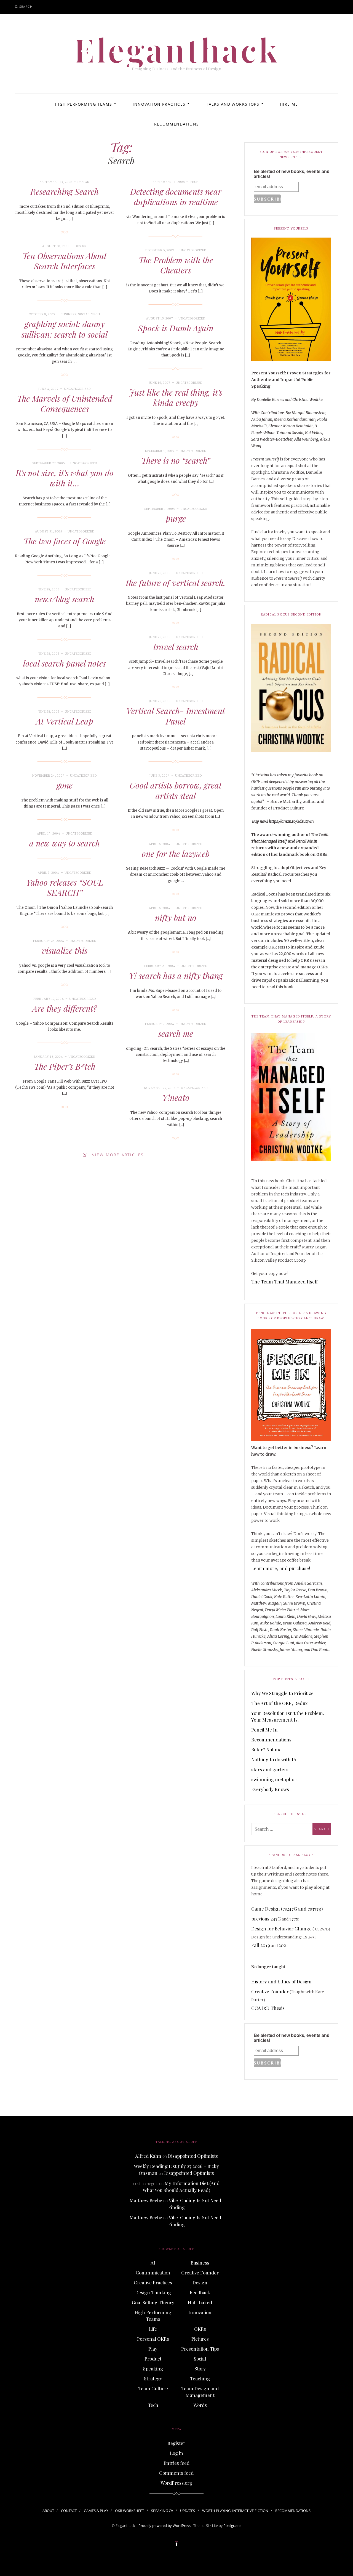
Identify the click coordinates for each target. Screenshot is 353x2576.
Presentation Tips (200, 2349)
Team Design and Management (200, 2392)
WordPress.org (176, 2483)
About (48, 2511)
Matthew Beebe (146, 2200)
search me (176, 1033)
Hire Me (289, 104)
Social (84, 314)
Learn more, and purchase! (281, 1568)
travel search (176, 647)
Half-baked (200, 2302)
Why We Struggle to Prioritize (282, 1693)
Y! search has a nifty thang (176, 976)
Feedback (200, 2292)
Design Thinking (153, 2292)
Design (84, 182)
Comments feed (176, 2473)
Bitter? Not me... (268, 1749)
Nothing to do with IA (274, 1759)
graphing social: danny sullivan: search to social (65, 329)
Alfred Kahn (148, 2156)
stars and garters (270, 1769)
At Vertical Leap (65, 721)
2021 (283, 1945)
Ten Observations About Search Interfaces (65, 261)
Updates (188, 2511)
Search (26, 6)
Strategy (153, 2378)
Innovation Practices (159, 104)
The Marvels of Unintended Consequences (65, 404)
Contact (69, 2511)
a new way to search (65, 843)
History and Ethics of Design (281, 1981)
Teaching (200, 2378)
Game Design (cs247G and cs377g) (287, 1909)
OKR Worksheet (129, 2511)
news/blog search (65, 599)
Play (153, 2349)
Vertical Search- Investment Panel (176, 716)
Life (153, 2329)
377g (294, 1919)
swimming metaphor (274, 1779)
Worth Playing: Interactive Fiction (235, 2511)
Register (176, 2443)
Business (69, 314)
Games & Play (96, 2511)
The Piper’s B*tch (65, 1066)
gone (65, 785)
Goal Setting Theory (153, 2302)
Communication (153, 2273)
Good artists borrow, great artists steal (176, 790)
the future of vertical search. (176, 583)
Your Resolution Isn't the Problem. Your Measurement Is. (288, 1716)
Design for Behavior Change (281, 1928)
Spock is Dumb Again (176, 328)
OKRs (200, 2329)
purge (176, 518)
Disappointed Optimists (193, 2156)
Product (153, 2359)
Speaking (153, 2369)
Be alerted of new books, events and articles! (292, 174)
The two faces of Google (65, 541)
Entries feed (176, 2463)
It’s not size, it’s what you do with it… (65, 478)
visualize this (65, 950)
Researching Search (65, 191)
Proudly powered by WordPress (165, 2526)
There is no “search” (176, 460)
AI (153, 2263)
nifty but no (176, 918)
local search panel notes (65, 663)
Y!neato (176, 1097)
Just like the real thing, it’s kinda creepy (176, 398)
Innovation (200, 2312)
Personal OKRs (153, 2339)
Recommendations (177, 124)
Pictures (200, 2339)
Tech (194, 182)
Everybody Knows (270, 1789)
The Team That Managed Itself (284, 1282)
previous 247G (266, 1919)
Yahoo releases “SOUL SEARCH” (65, 888)
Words (200, 2405)
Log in (176, 2453)
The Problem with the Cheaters (176, 265)
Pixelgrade (232, 2526)
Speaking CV (162, 2511)
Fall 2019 (261, 1945)
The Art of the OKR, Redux (280, 1703)
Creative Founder (270, 1991)
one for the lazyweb (176, 854)
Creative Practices (153, 2282)
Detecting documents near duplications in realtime (176, 197)
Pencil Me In (264, 1730)
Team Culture (153, 2388)
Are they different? (65, 1008)
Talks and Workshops (233, 104)
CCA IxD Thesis (268, 2008)
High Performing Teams (83, 104)
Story (200, 2369)
